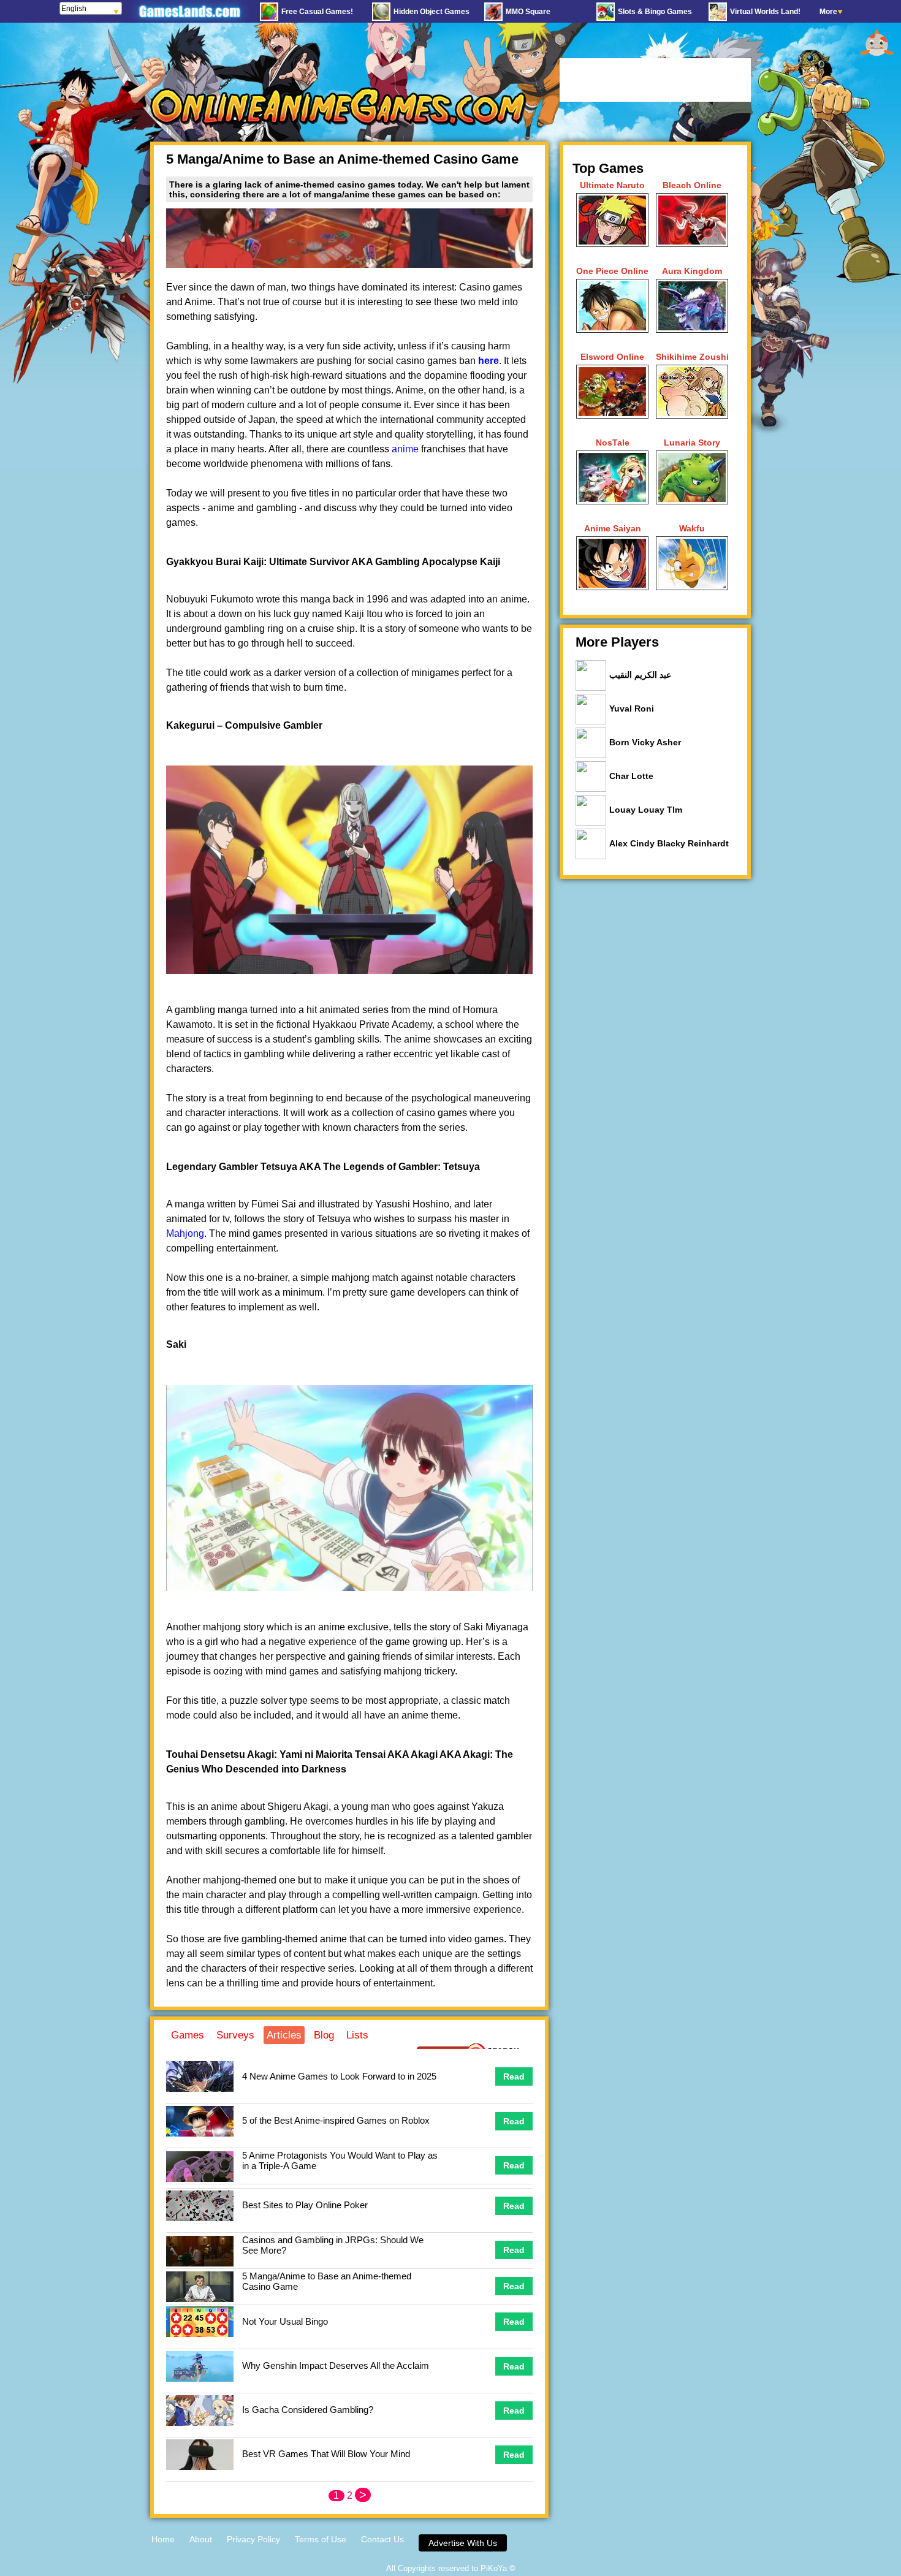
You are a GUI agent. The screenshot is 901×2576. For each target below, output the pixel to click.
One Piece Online (612, 271)
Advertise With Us (463, 2543)
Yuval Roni (632, 709)
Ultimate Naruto (612, 185)
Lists (357, 2035)
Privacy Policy (253, 2539)
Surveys (235, 2035)
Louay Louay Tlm (646, 810)
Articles (284, 2035)
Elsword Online (612, 357)
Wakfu (692, 528)
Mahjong (185, 1233)
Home (163, 2539)
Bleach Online (692, 185)
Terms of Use (321, 2539)
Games (188, 2035)
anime (405, 449)
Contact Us (382, 2539)
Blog (324, 2035)
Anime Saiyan (613, 528)
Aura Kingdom (692, 271)
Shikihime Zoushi (692, 357)
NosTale (613, 443)
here (489, 361)
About (201, 2539)
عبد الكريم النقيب (640, 675)
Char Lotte (631, 776)
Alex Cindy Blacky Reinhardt (669, 843)
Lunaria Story (692, 443)
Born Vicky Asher (645, 742)
